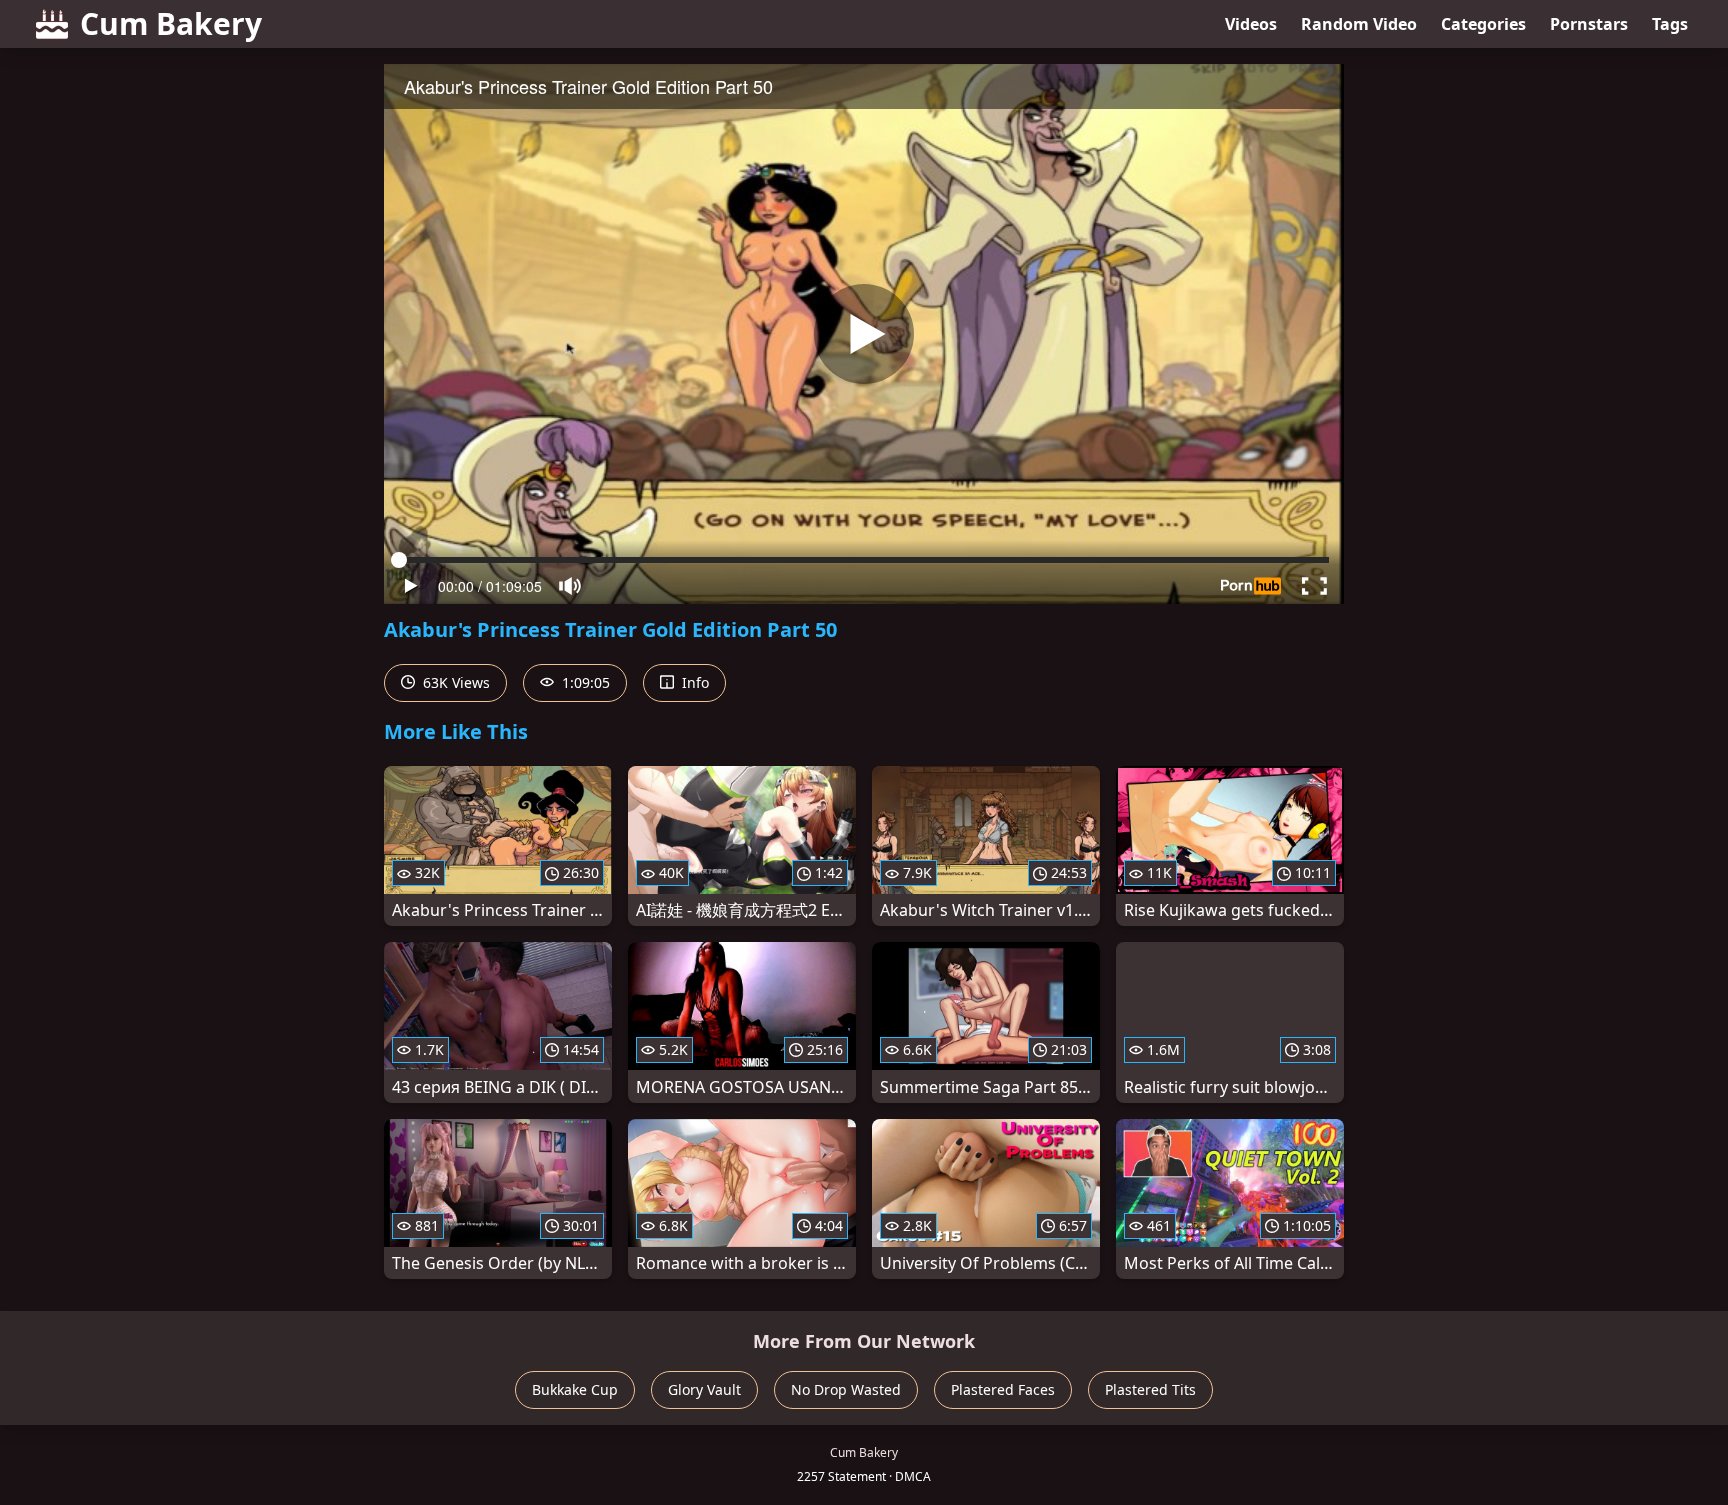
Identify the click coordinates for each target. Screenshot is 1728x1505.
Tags (1670, 24)
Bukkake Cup (575, 1389)
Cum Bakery (171, 23)
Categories (1483, 24)
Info (693, 682)
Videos (1251, 24)
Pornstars (1589, 24)
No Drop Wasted (846, 1389)
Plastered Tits (1150, 1389)
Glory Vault (704, 1389)
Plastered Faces (1003, 1389)
